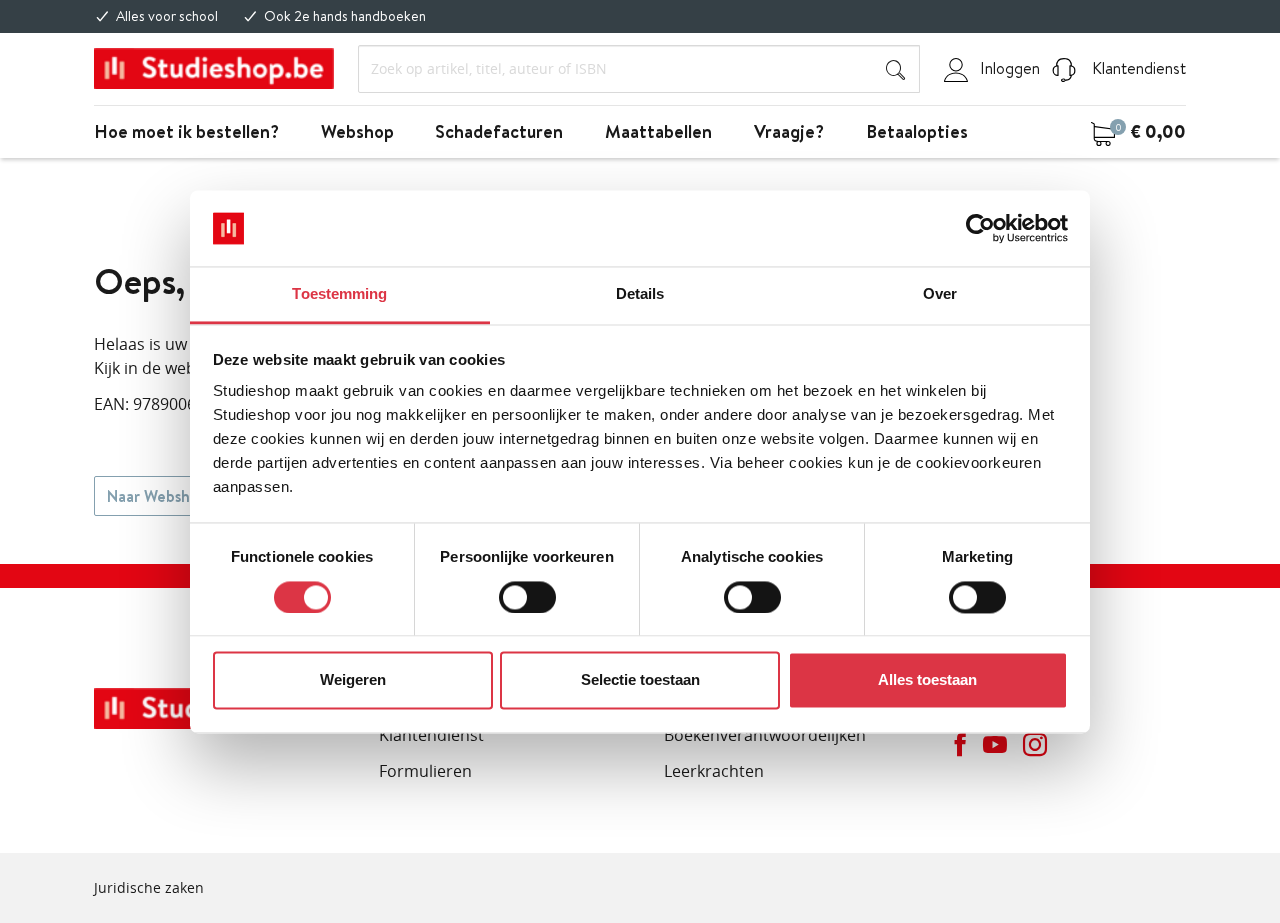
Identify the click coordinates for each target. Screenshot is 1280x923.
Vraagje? (789, 131)
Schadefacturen (499, 131)
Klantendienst (1137, 68)
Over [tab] (940, 294)
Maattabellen (658, 131)
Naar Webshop (157, 496)
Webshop (357, 131)
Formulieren (425, 771)
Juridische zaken (149, 887)
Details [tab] (640, 294)
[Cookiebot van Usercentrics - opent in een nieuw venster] (980, 228)
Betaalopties (917, 131)
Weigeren (353, 680)
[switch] (527, 597)
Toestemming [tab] (339, 294)
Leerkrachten (714, 771)
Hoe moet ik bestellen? (186, 131)
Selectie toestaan (640, 680)
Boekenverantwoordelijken (765, 735)
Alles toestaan (927, 680)
